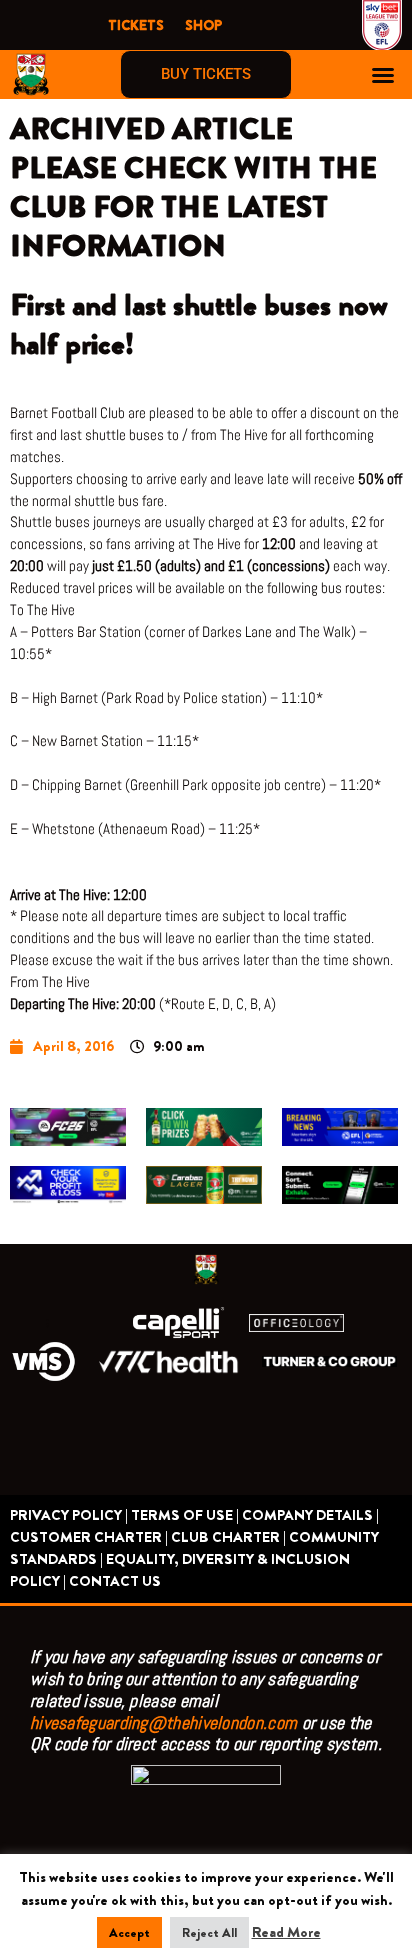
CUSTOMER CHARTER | (89, 1537)
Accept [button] (129, 1932)
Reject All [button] (209, 1932)
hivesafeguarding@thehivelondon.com (163, 1722)
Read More (286, 1932)
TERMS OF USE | (185, 1515)
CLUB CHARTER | (228, 1537)
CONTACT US (115, 1581)
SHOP (203, 25)
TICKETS (136, 25)
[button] (383, 75)
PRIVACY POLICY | (69, 1515)
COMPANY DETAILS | (310, 1515)
